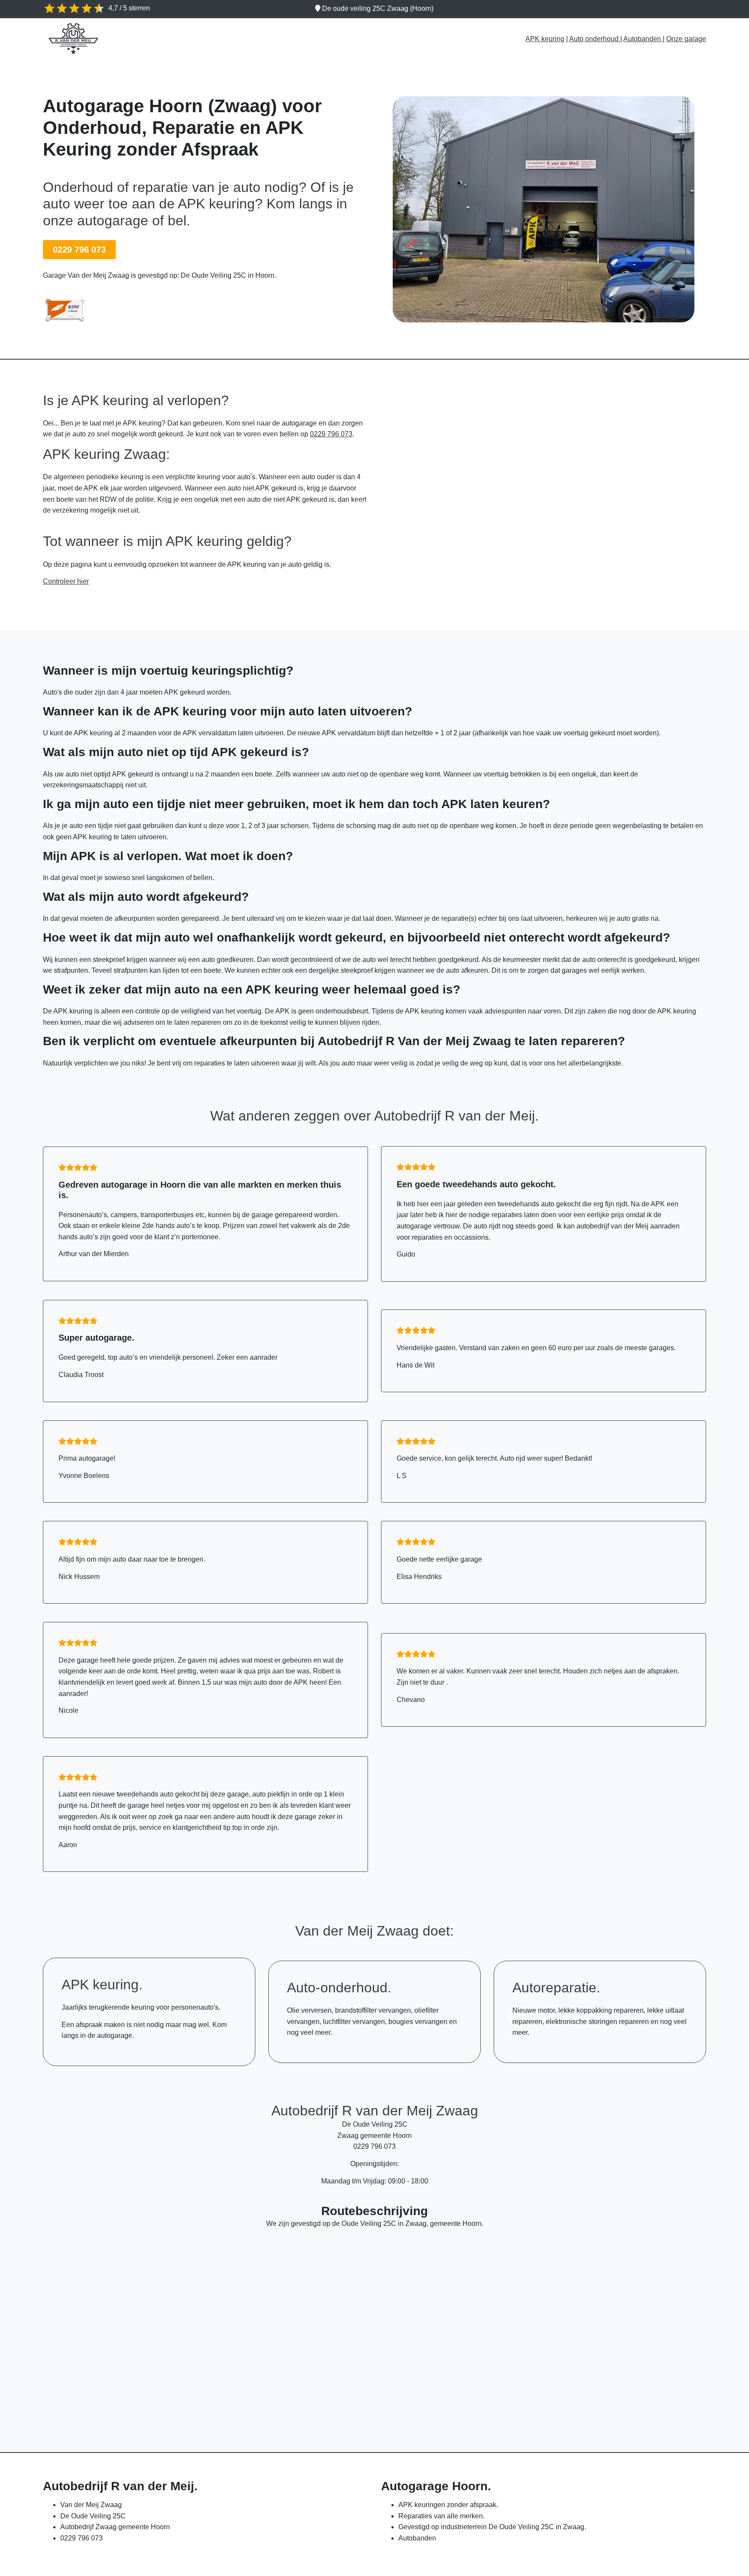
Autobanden (643, 39)
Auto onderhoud (595, 39)
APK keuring (545, 39)
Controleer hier (66, 581)
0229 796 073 (79, 250)
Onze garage (686, 39)
